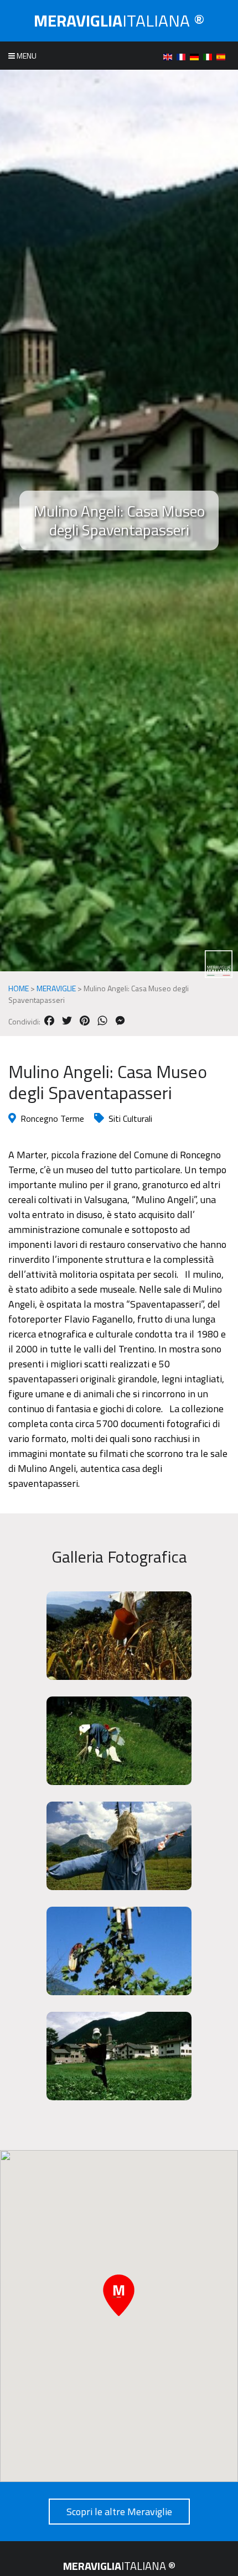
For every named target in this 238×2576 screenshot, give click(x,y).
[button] (119, 2295)
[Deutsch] (196, 56)
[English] (170, 56)
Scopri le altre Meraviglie (119, 2512)
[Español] (223, 56)
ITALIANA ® (119, 20)
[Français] (183, 56)
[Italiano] (210, 56)
